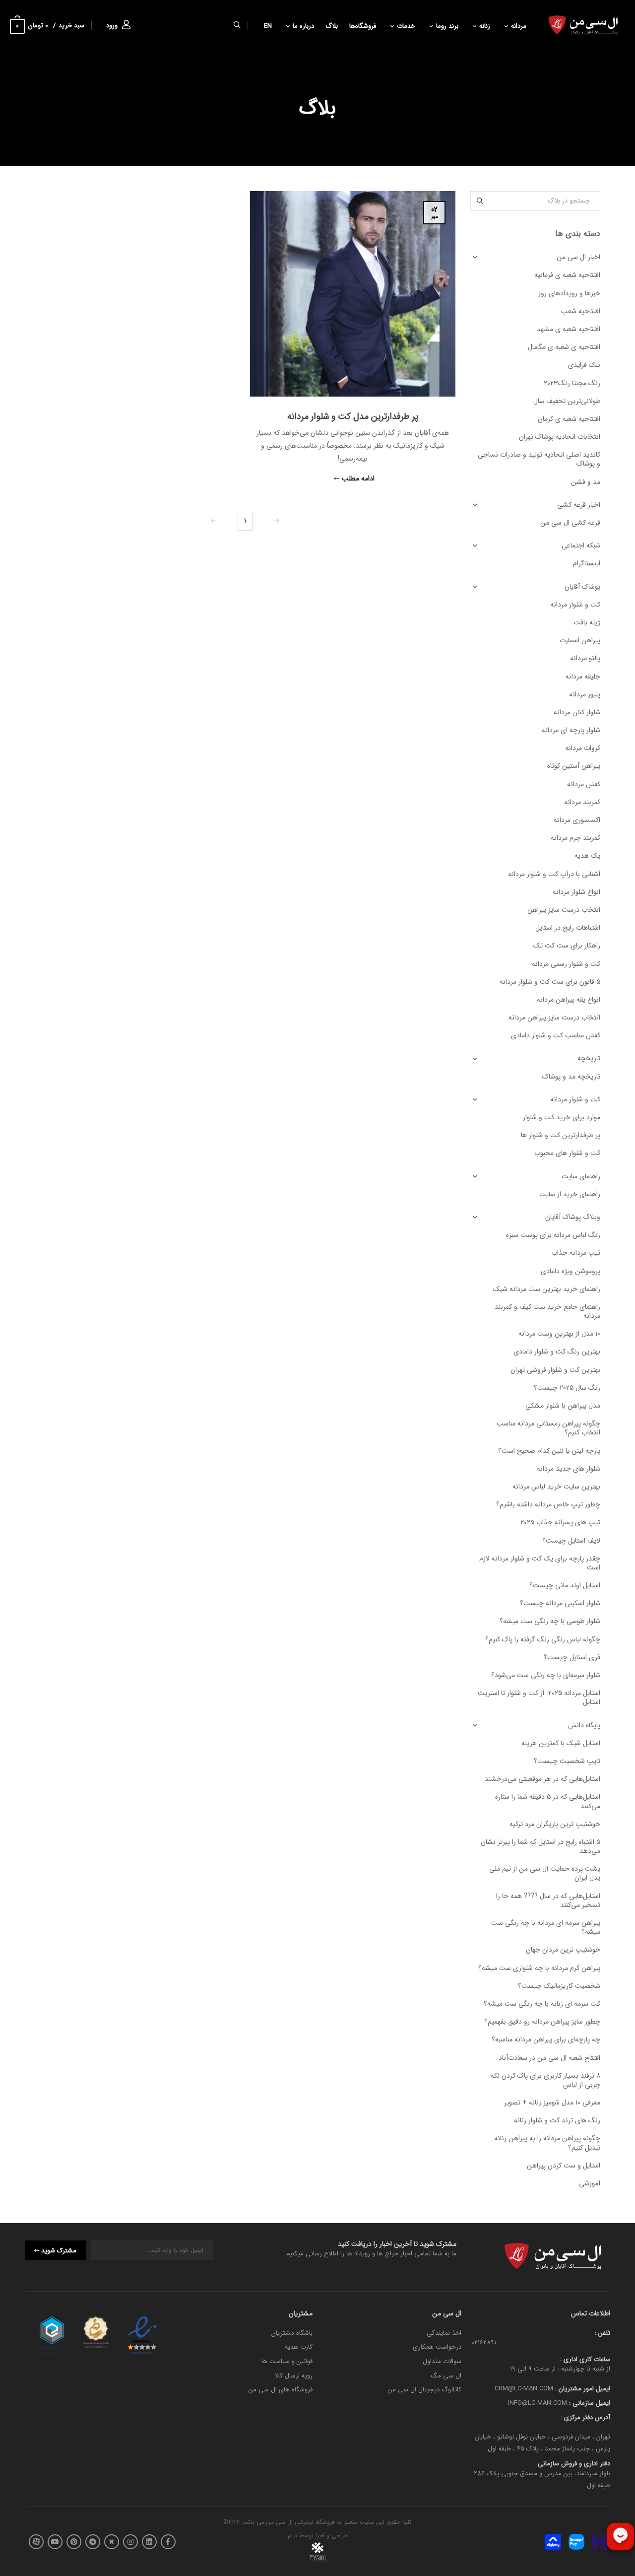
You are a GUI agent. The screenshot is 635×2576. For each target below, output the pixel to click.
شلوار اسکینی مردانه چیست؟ (560, 1603)
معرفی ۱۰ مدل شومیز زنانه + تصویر (552, 2102)
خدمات (406, 26)
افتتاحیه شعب (581, 311)
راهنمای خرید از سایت (570, 1194)
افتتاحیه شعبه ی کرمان (569, 419)
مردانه (519, 26)
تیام (292, 2536)
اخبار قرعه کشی (579, 505)
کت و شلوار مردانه (575, 605)
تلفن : (603, 2333)
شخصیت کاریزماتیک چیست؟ (559, 1986)
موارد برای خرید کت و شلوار (562, 1117)
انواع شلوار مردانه (576, 892)
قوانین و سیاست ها (287, 2361)
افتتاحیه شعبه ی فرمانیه (567, 275)
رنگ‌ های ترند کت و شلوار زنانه (557, 2120)
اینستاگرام (587, 563)
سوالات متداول (442, 2361)
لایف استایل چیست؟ (571, 1541)
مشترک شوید (59, 2251)
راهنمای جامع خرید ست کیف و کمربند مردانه (547, 1311)
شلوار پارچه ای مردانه (571, 730)
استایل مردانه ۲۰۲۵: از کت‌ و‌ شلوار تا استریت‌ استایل (539, 1697)
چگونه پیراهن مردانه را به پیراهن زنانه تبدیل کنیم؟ (547, 2143)
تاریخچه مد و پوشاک (571, 1077)
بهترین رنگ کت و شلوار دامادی (557, 1352)
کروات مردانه (583, 748)
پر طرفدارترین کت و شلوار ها (561, 1135)
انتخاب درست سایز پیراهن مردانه (554, 1017)
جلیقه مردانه (583, 677)
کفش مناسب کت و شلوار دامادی (556, 1035)
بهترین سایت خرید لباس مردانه (556, 1487)
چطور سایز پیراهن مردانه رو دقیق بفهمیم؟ (542, 2022)
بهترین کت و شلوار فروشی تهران (555, 1370)
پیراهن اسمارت (580, 640)
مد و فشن (586, 482)
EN (268, 26)
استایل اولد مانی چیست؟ (565, 1585)
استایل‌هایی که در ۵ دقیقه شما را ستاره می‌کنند (548, 1801)
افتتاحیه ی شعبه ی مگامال (564, 347)
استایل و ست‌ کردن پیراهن (564, 2166)
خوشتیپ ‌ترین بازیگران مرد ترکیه (555, 1824)
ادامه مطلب (358, 479)
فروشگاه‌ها (363, 26)
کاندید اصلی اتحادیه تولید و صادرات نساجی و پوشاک (539, 459)
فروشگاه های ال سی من (281, 2390)
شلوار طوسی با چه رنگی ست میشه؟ (550, 1621)
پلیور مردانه (585, 694)
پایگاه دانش (584, 1725)
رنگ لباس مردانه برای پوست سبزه (553, 1235)
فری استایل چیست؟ (572, 1657)
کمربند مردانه (582, 802)
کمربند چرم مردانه (575, 838)
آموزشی (590, 2183)
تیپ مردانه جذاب (576, 1253)
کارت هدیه (299, 2347)
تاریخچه (589, 1058)
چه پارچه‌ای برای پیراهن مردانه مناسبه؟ (546, 2039)
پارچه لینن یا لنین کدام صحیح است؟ (549, 1451)
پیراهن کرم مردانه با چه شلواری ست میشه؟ (539, 1968)
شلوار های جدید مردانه (569, 1469)
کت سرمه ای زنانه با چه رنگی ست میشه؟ (542, 2004)
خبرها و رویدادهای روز (569, 293)
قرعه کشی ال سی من (570, 523)
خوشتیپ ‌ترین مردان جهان (563, 1950)
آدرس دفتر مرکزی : (585, 2417)
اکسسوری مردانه (577, 820)
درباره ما (303, 26)
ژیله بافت (587, 622)
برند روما (447, 26)
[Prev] (275, 521)
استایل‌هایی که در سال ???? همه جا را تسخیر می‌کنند (548, 1900)
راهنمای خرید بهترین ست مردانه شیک (547, 1289)
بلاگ (332, 26)
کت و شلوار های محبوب (567, 1153)
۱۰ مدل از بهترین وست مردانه (559, 1334)
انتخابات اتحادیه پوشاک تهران (560, 437)
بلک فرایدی (584, 365)
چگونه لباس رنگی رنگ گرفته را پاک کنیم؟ (543, 1639)
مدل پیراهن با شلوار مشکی (563, 1406)
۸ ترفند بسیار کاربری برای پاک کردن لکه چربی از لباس (545, 2080)
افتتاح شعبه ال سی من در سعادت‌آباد (549, 2058)
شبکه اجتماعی (581, 545)
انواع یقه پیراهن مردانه (569, 1000)
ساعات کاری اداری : (585, 2359)
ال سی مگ (446, 2376)
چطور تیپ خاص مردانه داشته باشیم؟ (548, 1504)
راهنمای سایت (581, 1176)
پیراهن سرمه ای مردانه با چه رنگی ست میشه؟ (546, 1927)
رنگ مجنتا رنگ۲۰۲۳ (572, 383)
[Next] (215, 521)
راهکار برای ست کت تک (567, 946)
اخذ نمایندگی (444, 2333)
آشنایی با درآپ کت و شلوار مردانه (554, 874)
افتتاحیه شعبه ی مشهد (569, 329)
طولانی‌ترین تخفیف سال (567, 401)
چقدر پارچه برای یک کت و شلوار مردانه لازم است (540, 1563)
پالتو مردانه (585, 658)
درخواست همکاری (437, 2347)
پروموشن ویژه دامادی (571, 1271)
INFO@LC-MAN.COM (538, 2403)
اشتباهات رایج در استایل (568, 928)
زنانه (485, 26)
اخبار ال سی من (578, 257)
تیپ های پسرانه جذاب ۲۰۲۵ (560, 1522)
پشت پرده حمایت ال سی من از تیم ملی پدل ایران (545, 1873)
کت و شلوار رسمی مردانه (566, 964)
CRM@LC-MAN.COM (524, 2389)
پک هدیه (587, 856)
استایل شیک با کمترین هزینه (561, 1743)
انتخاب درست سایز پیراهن (564, 910)
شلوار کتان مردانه (577, 712)
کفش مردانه (584, 784)
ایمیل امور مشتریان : (582, 2389)
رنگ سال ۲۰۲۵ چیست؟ (567, 1388)
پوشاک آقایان (582, 587)
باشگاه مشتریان (292, 2333)
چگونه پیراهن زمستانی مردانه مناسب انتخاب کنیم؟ (548, 1428)
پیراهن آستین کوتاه (574, 766)
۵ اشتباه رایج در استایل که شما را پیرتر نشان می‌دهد (540, 1846)
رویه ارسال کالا (294, 2376)
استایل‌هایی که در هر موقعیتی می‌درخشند (542, 1779)
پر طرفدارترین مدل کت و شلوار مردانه (353, 416)
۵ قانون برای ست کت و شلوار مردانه (550, 982)
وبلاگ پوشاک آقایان (573, 1217)
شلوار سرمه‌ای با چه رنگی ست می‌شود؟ (546, 1675)
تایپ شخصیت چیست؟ (567, 1761)
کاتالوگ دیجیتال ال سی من (425, 2390)
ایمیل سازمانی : (589, 2403)
